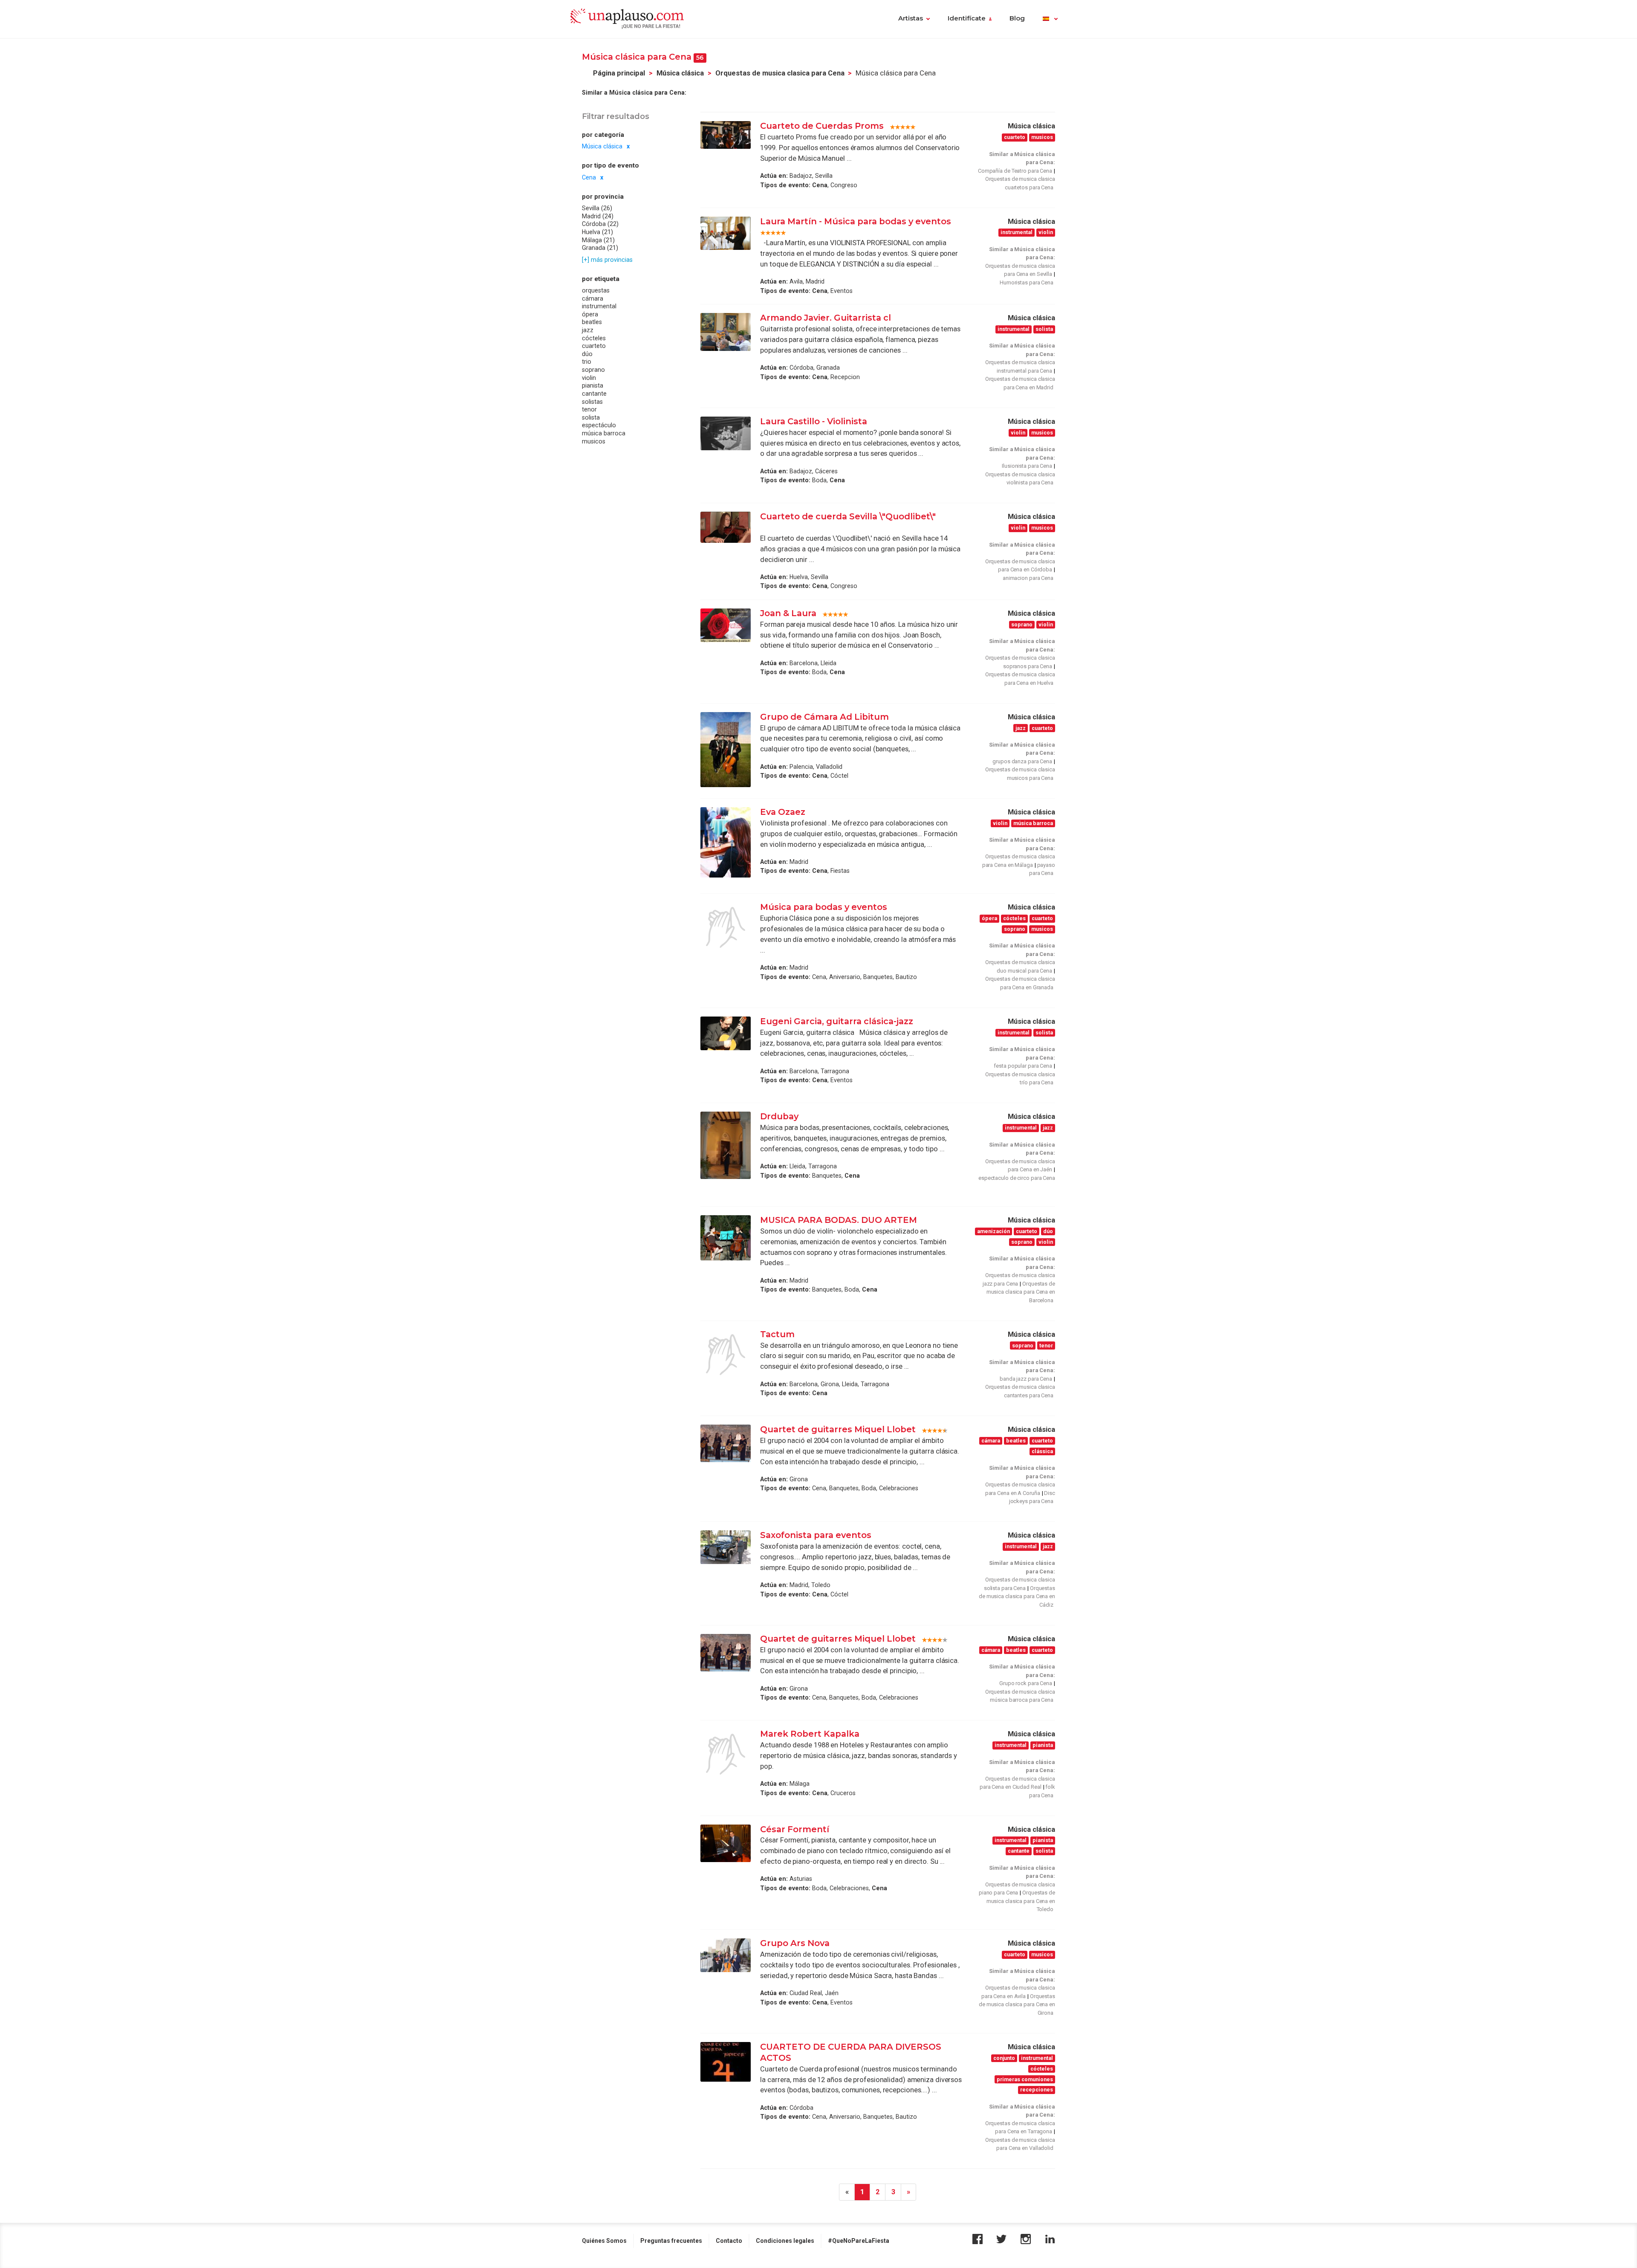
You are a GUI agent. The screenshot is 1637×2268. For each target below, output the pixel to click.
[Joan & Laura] (726, 625)
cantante (594, 394)
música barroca (604, 433)
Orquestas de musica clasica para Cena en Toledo (1021, 1901)
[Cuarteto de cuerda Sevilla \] (726, 527)
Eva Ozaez (783, 812)
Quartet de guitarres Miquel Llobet (838, 1429)
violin (589, 378)
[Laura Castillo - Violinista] (726, 433)
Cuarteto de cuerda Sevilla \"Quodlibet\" (848, 516)
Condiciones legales (785, 2241)
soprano (593, 370)
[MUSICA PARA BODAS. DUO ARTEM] (726, 1238)
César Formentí (795, 1829)
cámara (593, 298)
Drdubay (779, 1116)
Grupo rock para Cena (1026, 1683)
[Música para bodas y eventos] (726, 927)
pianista (593, 386)
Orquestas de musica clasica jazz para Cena (1019, 1279)
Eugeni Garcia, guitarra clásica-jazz (837, 1021)
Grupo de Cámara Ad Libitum (824, 717)
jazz (588, 330)
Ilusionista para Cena (1027, 466)
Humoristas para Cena (1027, 282)
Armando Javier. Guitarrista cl (826, 318)
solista (591, 417)
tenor (589, 409)
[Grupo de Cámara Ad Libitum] (726, 750)
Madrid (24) (598, 216)
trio (587, 362)
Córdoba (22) (600, 224)
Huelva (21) (597, 232)
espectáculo (599, 426)
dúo (587, 354)
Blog (1017, 18)
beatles (592, 322)
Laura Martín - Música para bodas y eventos (856, 221)
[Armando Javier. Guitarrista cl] (726, 332)
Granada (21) (600, 248)
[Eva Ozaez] (726, 842)
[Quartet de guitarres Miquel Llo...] (726, 1443)
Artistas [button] (911, 18)
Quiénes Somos (604, 2241)
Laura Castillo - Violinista (814, 421)
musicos (594, 441)
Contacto (729, 2241)
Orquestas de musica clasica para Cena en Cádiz (1017, 1596)
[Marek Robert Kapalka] (726, 1754)
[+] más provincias (607, 260)
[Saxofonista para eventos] (726, 1547)
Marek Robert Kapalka (810, 1734)
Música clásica (680, 73)
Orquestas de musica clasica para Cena (780, 73)
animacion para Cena (1028, 578)
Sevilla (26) (597, 208)
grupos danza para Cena (1022, 761)
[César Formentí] (726, 1843)
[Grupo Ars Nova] (726, 1955)
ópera (590, 314)
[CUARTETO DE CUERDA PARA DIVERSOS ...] (726, 2062)
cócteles (594, 338)
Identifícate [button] (967, 18)
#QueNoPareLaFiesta (859, 2241)
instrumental (599, 307)
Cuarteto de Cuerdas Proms (822, 126)
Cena (589, 177)
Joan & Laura (788, 613)
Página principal (619, 73)
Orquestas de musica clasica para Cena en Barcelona (1021, 1292)
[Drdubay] (726, 1145)
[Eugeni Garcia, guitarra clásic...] (726, 1033)
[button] (1050, 19)
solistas (592, 402)
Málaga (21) (598, 240)
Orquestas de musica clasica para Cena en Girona (1017, 2004)
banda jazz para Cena (1026, 1379)
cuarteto (594, 346)
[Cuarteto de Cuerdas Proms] (726, 135)
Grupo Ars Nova (795, 1943)
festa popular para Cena (1023, 1066)
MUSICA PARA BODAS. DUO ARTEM (839, 1220)
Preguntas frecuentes (671, 2241)
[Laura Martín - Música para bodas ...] (726, 233)
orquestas (596, 290)
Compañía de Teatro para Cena (1015, 171)
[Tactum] (726, 1355)
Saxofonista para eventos (816, 1535)
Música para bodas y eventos (824, 907)
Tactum (777, 1334)
